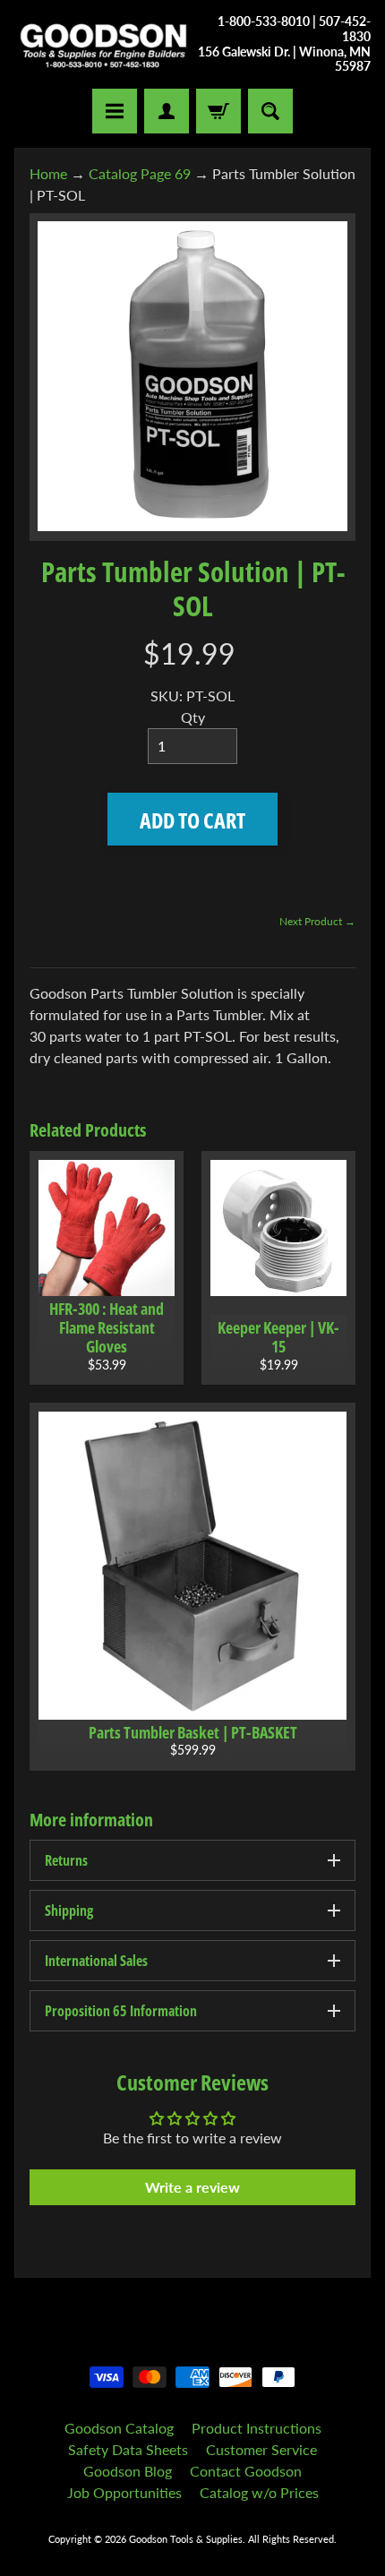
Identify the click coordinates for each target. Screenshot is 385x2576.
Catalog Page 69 (140, 173)
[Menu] (115, 111)
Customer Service (261, 2449)
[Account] (167, 111)
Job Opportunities (124, 2492)
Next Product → (317, 921)
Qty (193, 717)
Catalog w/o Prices (259, 2492)
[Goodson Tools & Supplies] (103, 45)
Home (48, 173)
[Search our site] (270, 111)
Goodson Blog (128, 2471)
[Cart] (218, 111)
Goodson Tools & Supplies (186, 2539)
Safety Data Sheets (128, 2449)
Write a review (192, 2187)
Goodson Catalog (119, 2428)
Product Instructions (257, 2428)
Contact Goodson (246, 2471)
